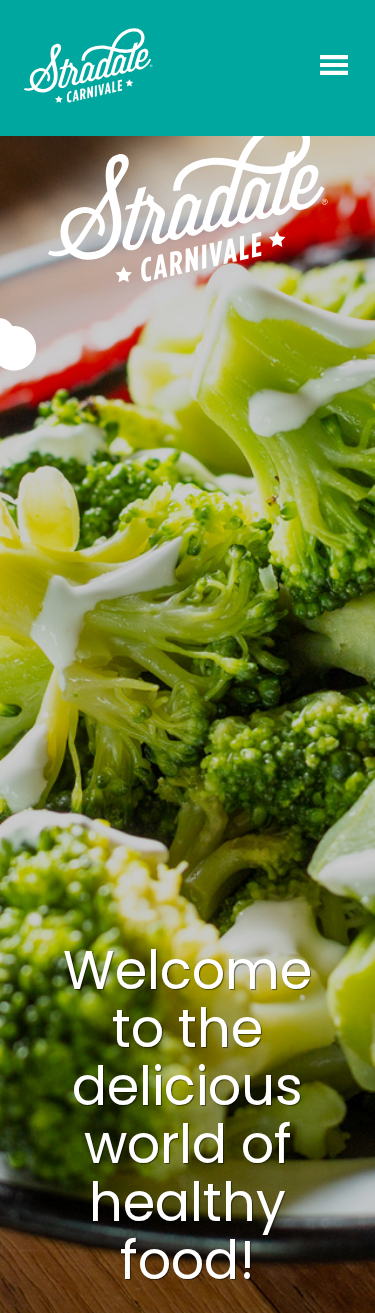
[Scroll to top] (337, 1273)
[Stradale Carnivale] (88, 65)
